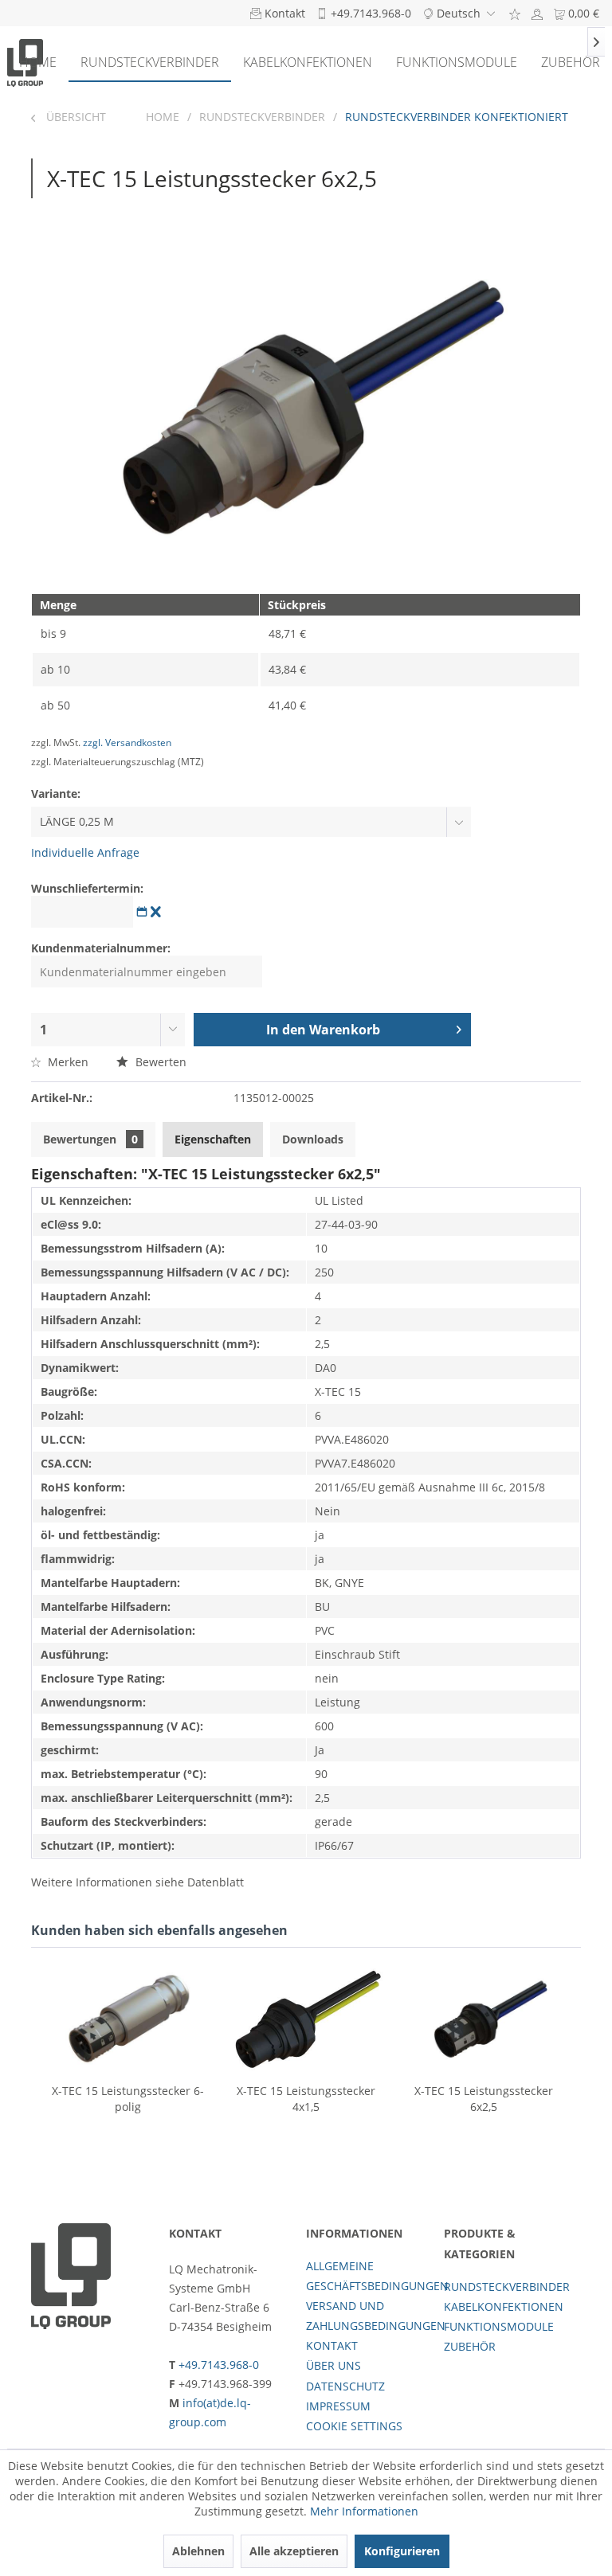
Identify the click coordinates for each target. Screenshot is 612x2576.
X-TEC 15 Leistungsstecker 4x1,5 (306, 2099)
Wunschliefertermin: (87, 888)
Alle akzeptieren (294, 2551)
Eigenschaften (213, 1139)
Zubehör (470, 2346)
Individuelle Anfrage (85, 852)
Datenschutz (345, 2386)
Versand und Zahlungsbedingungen (371, 2316)
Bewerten (159, 1062)
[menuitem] (515, 13)
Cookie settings (354, 2426)
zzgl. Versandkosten (127, 743)
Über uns (333, 2365)
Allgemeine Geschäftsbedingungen (371, 2276)
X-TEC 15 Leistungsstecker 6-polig (128, 2099)
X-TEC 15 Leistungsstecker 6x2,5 (484, 2099)
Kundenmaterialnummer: (101, 948)
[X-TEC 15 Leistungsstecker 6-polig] (128, 2019)
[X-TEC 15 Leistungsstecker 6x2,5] (484, 2019)
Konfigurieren (402, 2551)
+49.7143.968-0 (219, 2365)
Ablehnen (198, 2551)
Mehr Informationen (364, 2511)
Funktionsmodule (499, 2326)
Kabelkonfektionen (504, 2306)
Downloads (313, 1139)
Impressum (338, 2406)
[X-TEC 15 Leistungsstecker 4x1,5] (306, 2019)
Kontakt (332, 2345)
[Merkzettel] (515, 13)
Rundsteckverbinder (507, 2287)
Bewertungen (90, 1139)
